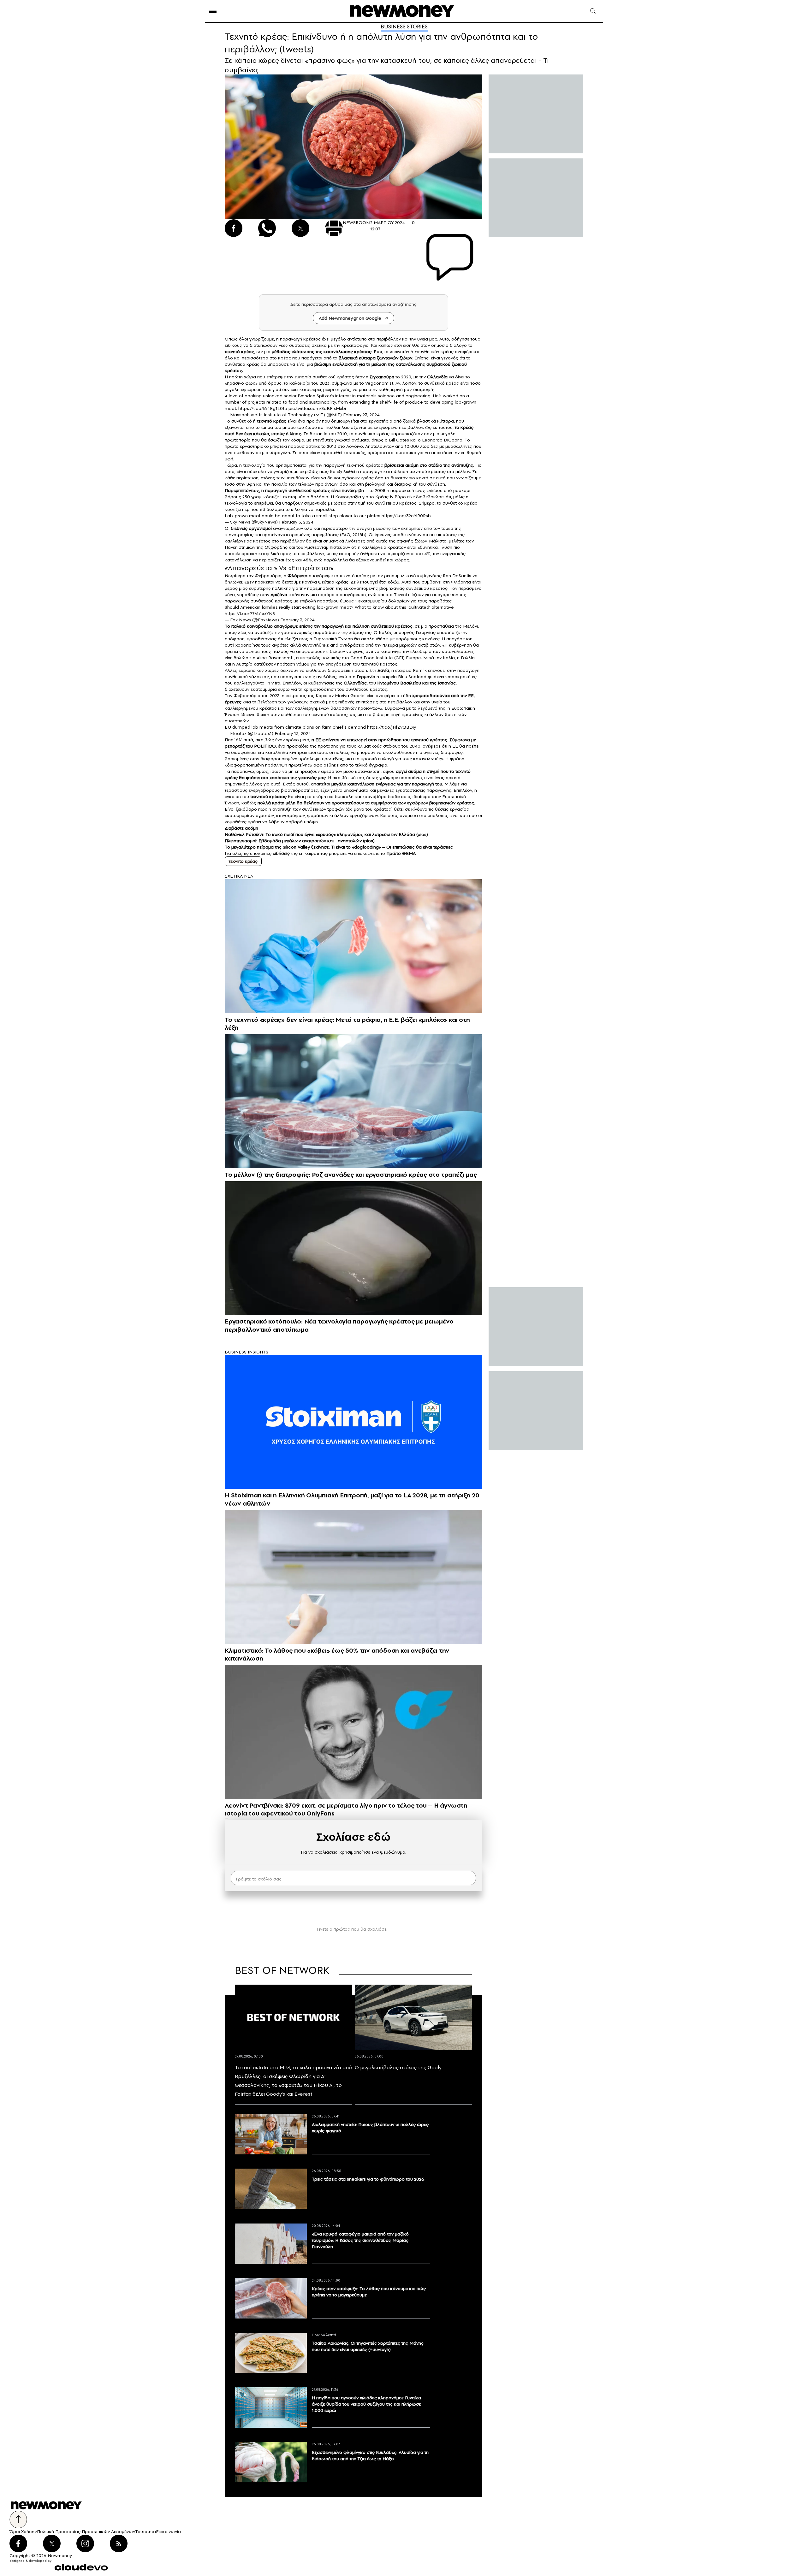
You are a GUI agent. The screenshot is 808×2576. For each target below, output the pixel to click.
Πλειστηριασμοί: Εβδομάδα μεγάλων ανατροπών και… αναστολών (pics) (300, 841)
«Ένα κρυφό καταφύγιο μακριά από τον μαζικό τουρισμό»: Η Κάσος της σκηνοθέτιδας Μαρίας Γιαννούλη (360, 2240)
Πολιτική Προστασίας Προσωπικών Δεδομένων (86, 2532)
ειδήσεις (282, 853)
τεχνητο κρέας (243, 861)
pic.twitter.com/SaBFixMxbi (317, 408)
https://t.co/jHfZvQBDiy (392, 727)
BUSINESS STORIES (404, 27)
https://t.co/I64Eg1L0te (263, 408)
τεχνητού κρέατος (268, 796)
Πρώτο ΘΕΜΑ (401, 853)
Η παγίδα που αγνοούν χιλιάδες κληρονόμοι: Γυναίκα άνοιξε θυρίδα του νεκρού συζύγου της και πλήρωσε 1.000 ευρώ (366, 2404)
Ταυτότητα (146, 2532)
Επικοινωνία (168, 2532)
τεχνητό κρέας (239, 352)
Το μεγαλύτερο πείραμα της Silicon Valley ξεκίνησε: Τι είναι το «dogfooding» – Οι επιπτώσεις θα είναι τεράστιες (339, 847)
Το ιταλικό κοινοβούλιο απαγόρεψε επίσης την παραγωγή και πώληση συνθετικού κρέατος (319, 626)
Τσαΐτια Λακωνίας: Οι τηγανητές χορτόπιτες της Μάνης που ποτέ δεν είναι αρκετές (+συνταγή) (368, 2346)
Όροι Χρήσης (23, 2532)
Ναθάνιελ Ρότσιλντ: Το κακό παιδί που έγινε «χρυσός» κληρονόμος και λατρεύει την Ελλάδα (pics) (326, 834)
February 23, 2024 (361, 415)
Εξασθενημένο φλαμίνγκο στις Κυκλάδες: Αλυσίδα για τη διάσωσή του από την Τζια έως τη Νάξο (370, 2455)
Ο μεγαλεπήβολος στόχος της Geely (398, 2067)
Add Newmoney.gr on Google (350, 318)
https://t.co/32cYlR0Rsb (406, 516)
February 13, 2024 (293, 733)
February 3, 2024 (296, 522)
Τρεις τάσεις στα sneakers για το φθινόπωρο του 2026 (368, 2179)
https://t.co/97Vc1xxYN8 (250, 613)
